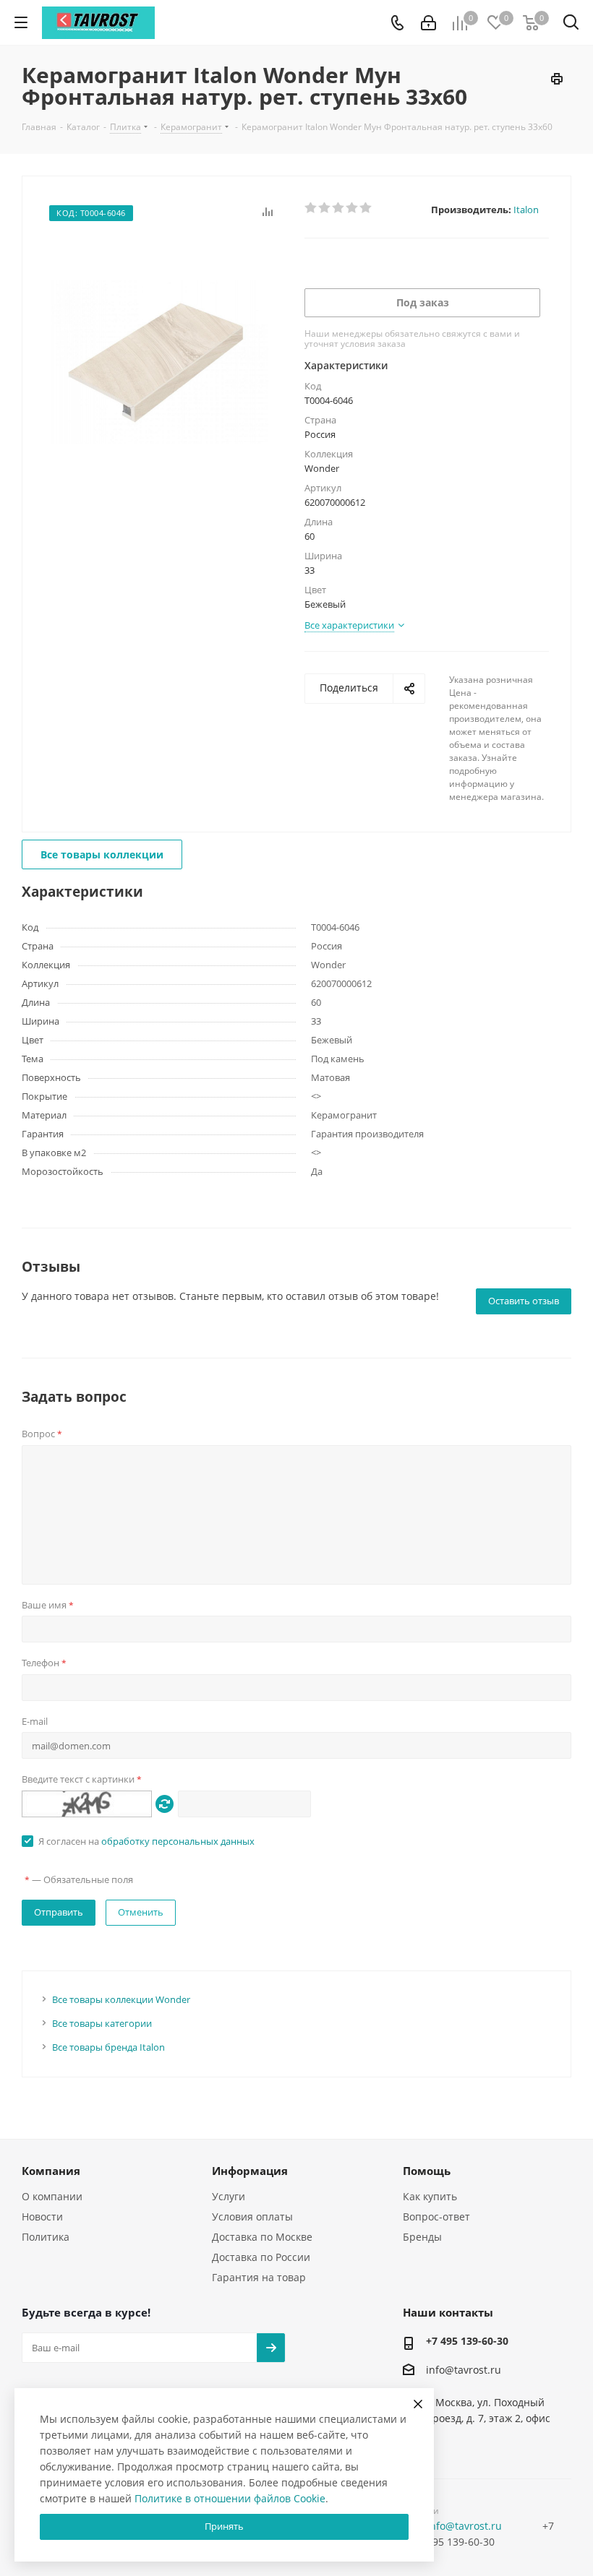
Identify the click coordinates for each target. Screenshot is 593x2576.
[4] (353, 208)
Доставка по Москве (262, 2237)
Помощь (427, 2171)
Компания (51, 2171)
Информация (250, 2171)
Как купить (430, 2196)
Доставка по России (261, 2257)
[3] (339, 208)
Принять (224, 2526)
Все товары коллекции (102, 854)
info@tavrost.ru (464, 2370)
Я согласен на (146, 1841)
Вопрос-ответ (436, 2217)
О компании (52, 2196)
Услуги (229, 2196)
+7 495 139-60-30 (467, 2341)
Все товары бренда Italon (108, 2047)
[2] (325, 208)
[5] (366, 208)
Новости (42, 2217)
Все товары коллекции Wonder (121, 1999)
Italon (526, 210)
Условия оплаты (252, 2217)
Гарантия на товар (259, 2277)
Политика (46, 2237)
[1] (311, 208)
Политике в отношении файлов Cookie (230, 2498)
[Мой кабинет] (428, 23)
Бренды (422, 2237)
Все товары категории (102, 2023)
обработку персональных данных (178, 1841)
